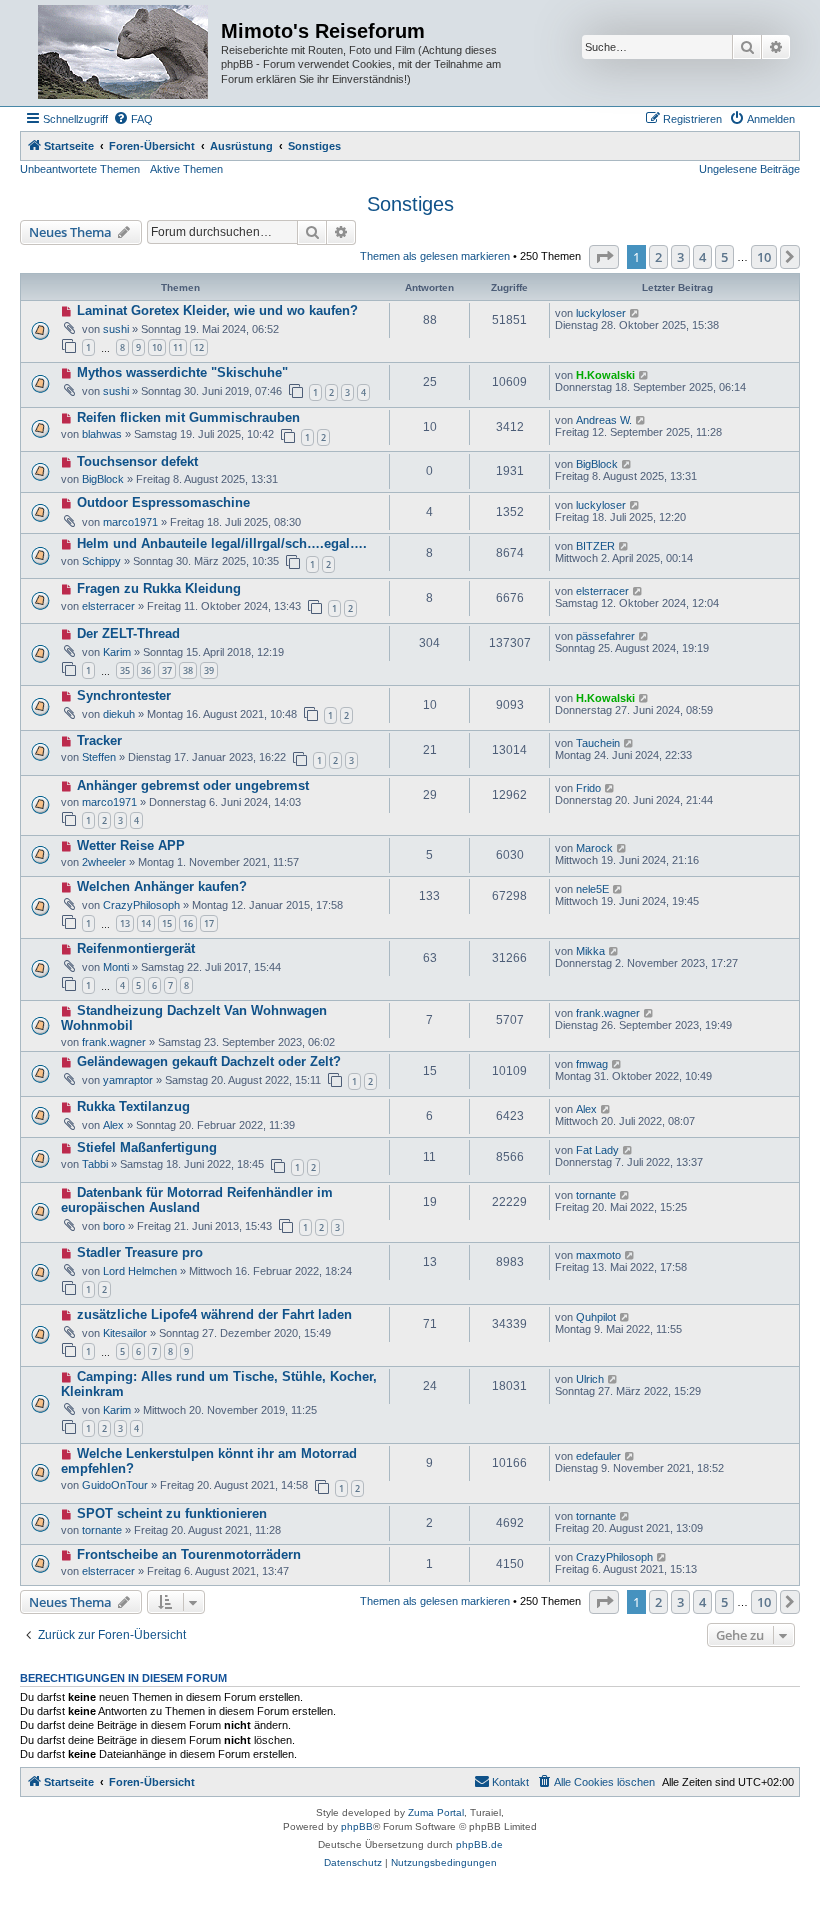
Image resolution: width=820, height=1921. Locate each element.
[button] (604, 257)
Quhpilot (596, 1317)
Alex (113, 1125)
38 (188, 670)
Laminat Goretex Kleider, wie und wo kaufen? (217, 310)
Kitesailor (125, 1333)
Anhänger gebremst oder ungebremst (193, 785)
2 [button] (658, 257)
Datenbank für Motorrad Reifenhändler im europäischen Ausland (197, 1200)
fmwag (592, 1064)
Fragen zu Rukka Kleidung (159, 588)
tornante (596, 1195)
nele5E (592, 889)
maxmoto (598, 1255)
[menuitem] (133, 119)
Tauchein (598, 743)
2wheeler (104, 862)
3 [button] (680, 257)
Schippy (101, 561)
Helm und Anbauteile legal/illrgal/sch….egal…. (222, 543)
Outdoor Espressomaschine (163, 502)
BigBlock (103, 479)
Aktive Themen (186, 169)
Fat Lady (597, 1150)
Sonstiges (410, 204)
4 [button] (702, 257)
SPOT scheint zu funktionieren (172, 1513)
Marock (594, 848)
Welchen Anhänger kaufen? (162, 886)
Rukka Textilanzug (133, 1106)
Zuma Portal (436, 1812)
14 (146, 923)
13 (125, 923)
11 (178, 347)
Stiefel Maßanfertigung (147, 1147)
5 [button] (724, 257)
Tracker (99, 740)
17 (209, 923)
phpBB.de (479, 1844)
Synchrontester (124, 695)
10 (157, 347)
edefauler (598, 1456)
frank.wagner (114, 1042)
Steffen (99, 757)
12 (199, 347)
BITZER (595, 546)
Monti (116, 967)
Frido (588, 788)
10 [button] (764, 257)
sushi (116, 329)
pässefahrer (605, 636)
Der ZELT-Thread (128, 633)
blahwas (102, 434)
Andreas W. (604, 420)
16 (188, 923)
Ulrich (590, 1379)
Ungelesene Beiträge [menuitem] (749, 169)
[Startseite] (123, 53)
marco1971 (130, 522)
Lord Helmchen (140, 1271)
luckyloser (601, 313)
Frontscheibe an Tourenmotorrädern (189, 1554)
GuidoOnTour (115, 1485)
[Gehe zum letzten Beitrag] (635, 313)
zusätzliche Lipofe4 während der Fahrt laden (214, 1314)
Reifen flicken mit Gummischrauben (188, 417)
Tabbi (95, 1164)
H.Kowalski (605, 375)
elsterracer (108, 606)
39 (209, 670)
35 (125, 670)
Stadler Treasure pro (140, 1252)
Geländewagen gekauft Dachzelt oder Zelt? (209, 1061)
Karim (117, 652)
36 (146, 670)
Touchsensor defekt (137, 461)
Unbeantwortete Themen (80, 169)
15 (167, 923)
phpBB (357, 1826)
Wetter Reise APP (131, 845)
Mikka (590, 951)
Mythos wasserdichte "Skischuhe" (182, 372)
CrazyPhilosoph (141, 905)
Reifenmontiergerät (136, 948)
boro (114, 1226)
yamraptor (128, 1080)
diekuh (119, 714)
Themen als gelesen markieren (435, 256)
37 (167, 670)
